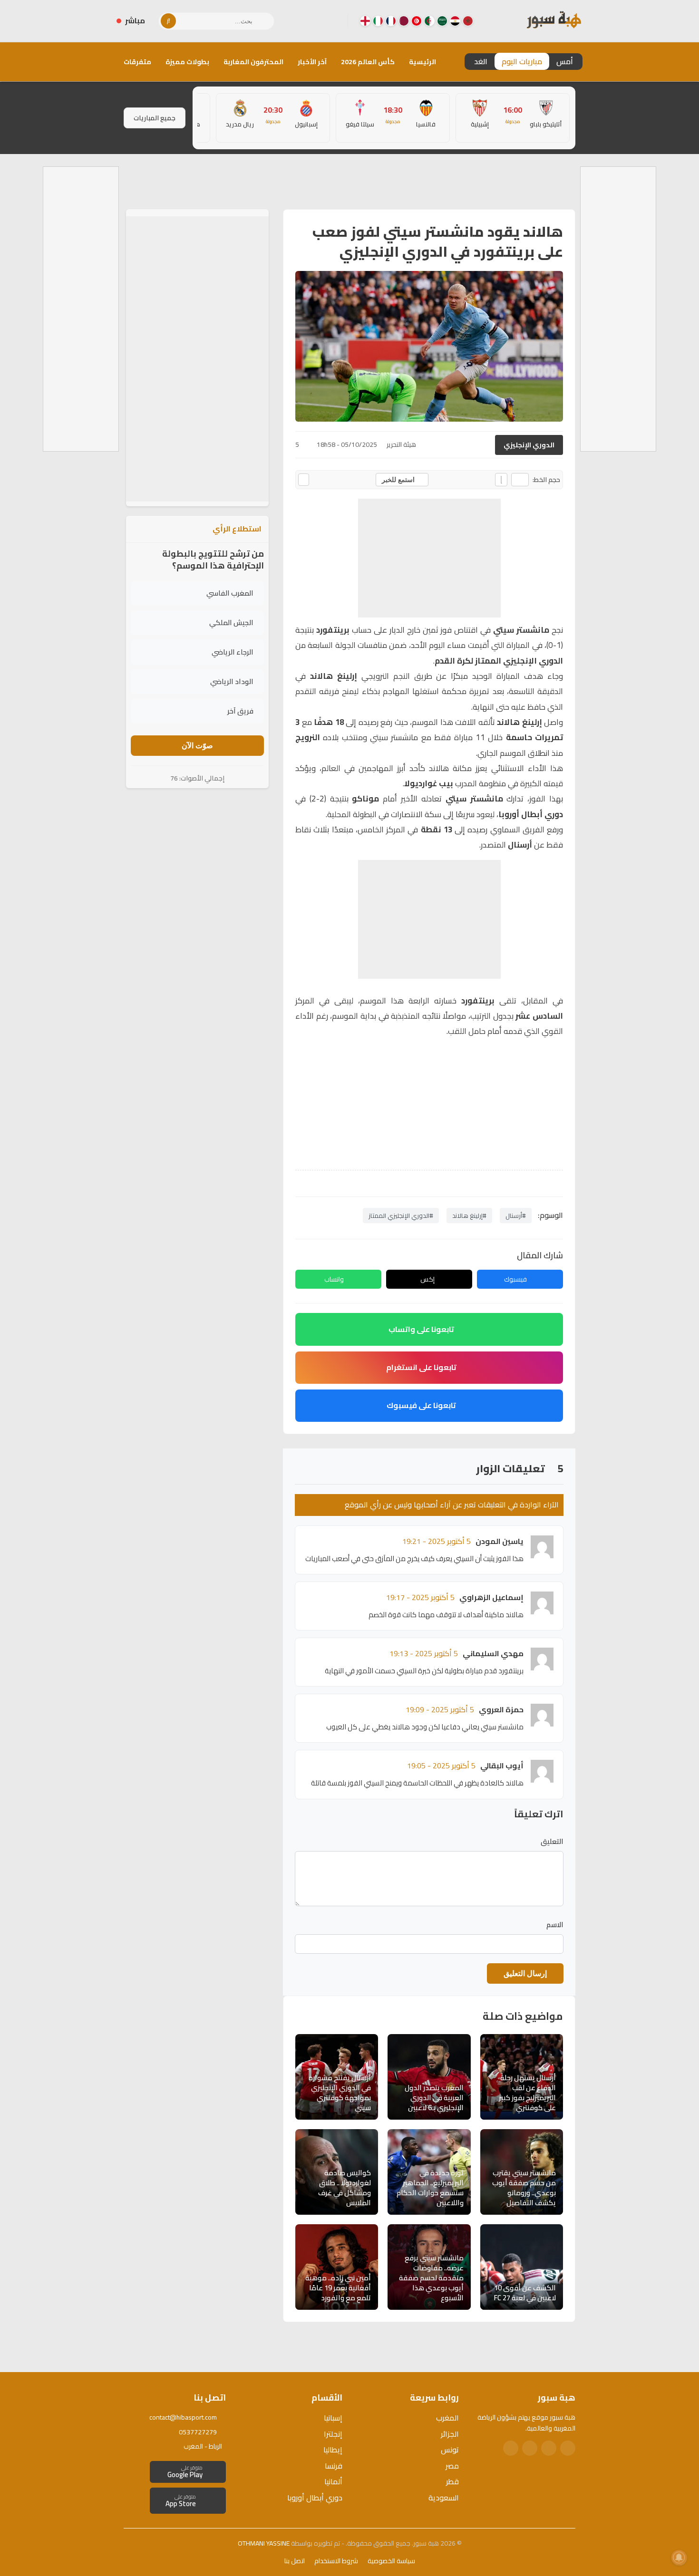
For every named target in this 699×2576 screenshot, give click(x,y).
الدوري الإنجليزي (529, 445)
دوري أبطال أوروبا (315, 2498)
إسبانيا (333, 2418)
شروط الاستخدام (336, 2561)
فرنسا (334, 2466)
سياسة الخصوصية (391, 2561)
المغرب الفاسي (230, 593)
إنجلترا (333, 2434)
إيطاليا (333, 2450)
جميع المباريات (155, 118)
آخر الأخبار (312, 62)
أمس (565, 61)
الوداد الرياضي (232, 681)
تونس (450, 2450)
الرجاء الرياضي (233, 652)
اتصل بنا (295, 2561)
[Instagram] (318, 21)
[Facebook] (333, 21)
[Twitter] (549, 2448)
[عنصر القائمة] (468, 21)
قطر (452, 2481)
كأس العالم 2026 (368, 62)
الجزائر (450, 2434)
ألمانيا (333, 2481)
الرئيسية (422, 62)
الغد (481, 61)
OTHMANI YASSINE (264, 2543)
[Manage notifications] (679, 2557)
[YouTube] (302, 21)
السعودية (444, 2498)
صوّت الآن (197, 746)
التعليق (552, 1842)
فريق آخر (240, 711)
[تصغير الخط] (520, 480)
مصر (452, 2466)
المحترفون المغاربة (253, 62)
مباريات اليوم (522, 61)
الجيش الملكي (231, 622)
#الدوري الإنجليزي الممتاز (401, 1216)
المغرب (447, 2418)
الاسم (555, 1925)
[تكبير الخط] (501, 480)
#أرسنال (516, 1216)
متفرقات (137, 62)
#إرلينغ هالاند (469, 1216)
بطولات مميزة (187, 62)
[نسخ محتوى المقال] (304, 480)
